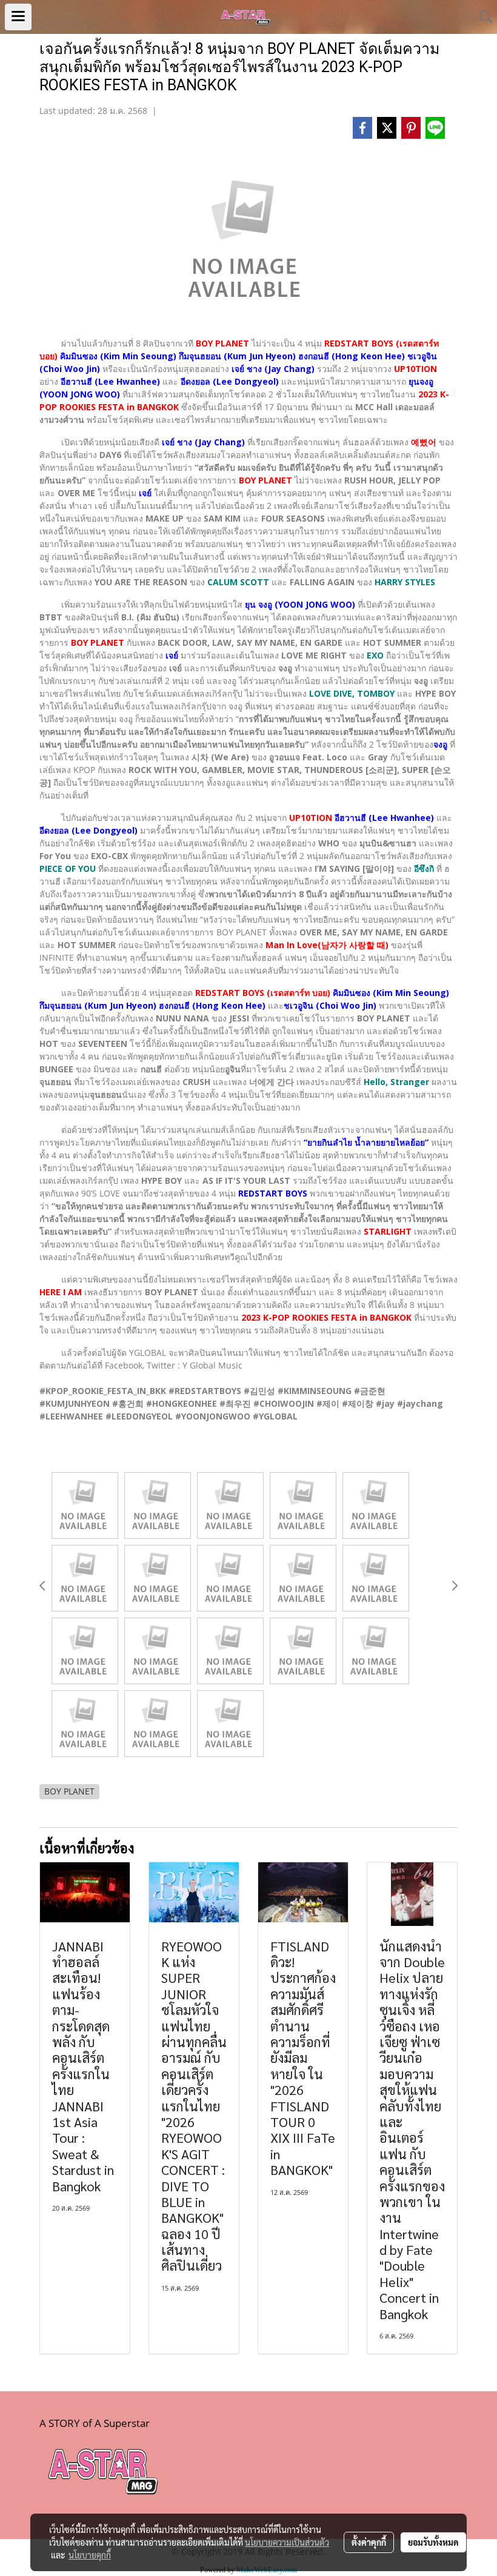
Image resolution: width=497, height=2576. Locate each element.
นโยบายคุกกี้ (90, 2555)
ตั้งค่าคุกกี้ (369, 2542)
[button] (482, 17)
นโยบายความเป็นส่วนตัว (287, 2542)
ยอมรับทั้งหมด (433, 2542)
